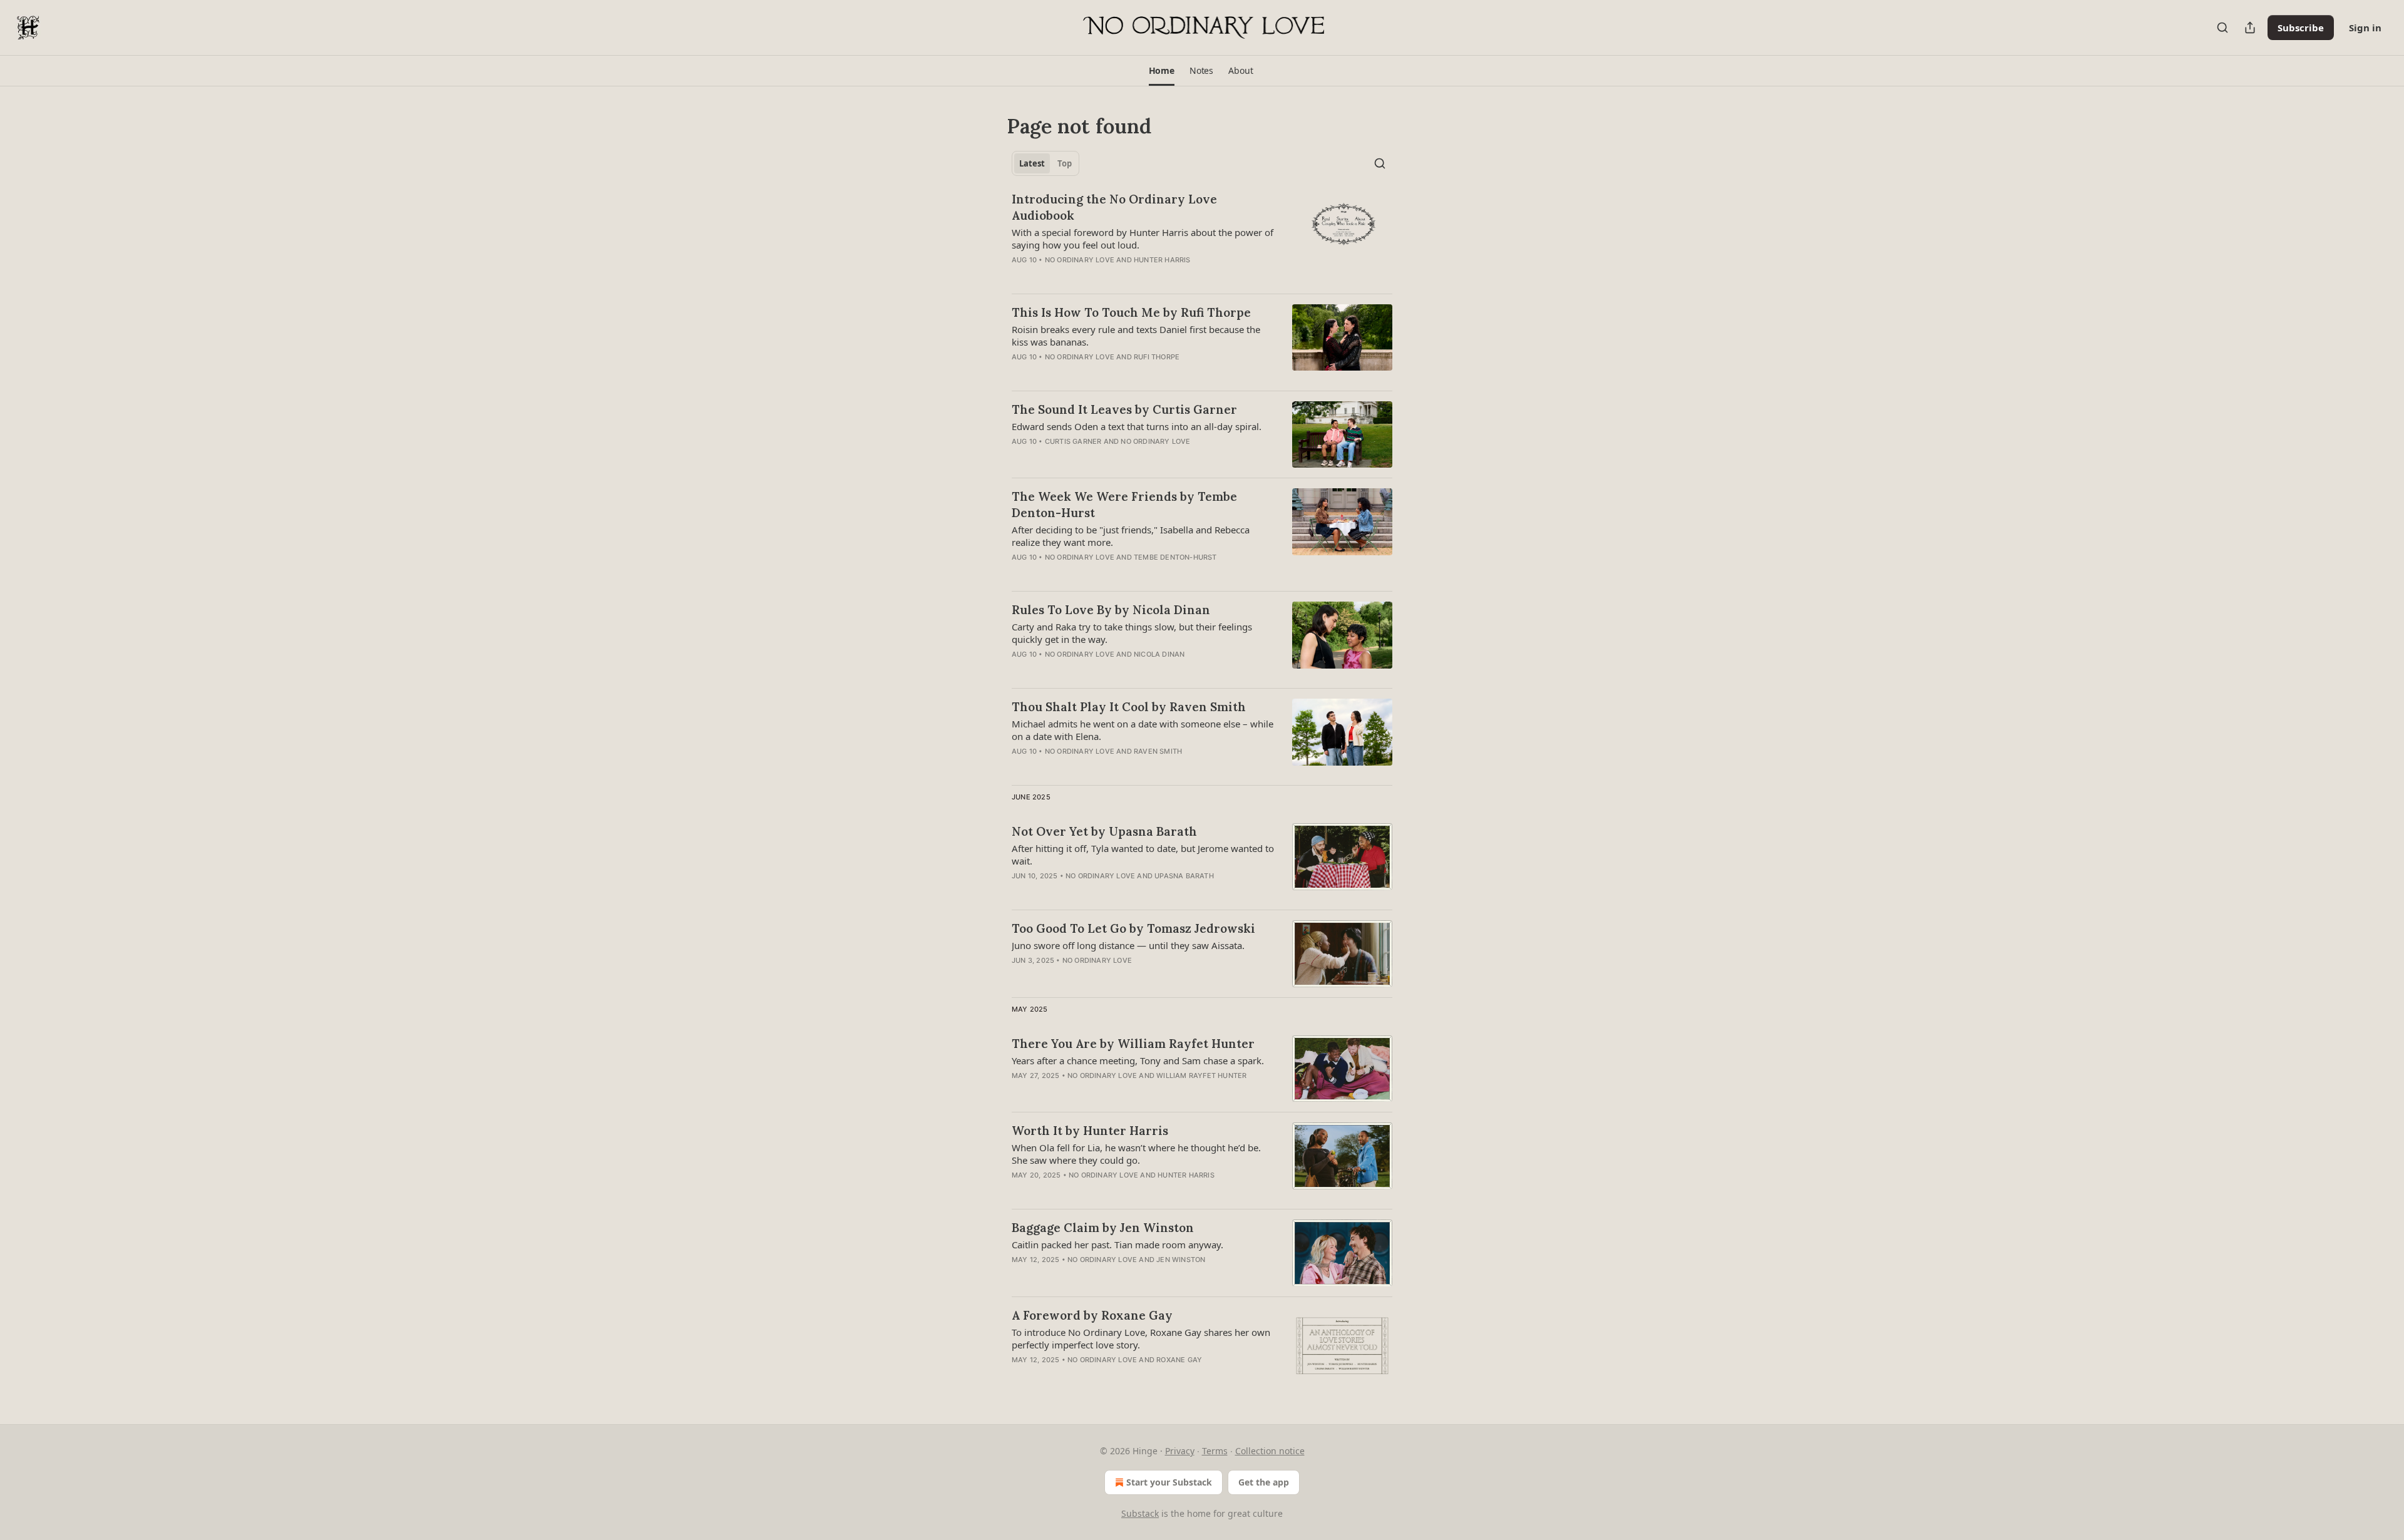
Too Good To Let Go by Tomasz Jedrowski (1133, 928)
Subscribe (2301, 28)
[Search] (2222, 28)
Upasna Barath (1184, 876)
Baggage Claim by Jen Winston (1103, 1228)
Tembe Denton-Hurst (1175, 557)
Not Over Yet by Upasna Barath (1104, 831)
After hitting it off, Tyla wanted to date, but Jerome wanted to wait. (1143, 855)
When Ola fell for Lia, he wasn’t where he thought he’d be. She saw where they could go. (1136, 1154)
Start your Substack (1169, 1482)
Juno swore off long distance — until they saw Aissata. (1128, 945)
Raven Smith (1158, 751)
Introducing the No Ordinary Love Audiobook (1114, 207)
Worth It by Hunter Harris (1090, 1131)
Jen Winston (1181, 1260)
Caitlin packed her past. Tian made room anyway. (1117, 1245)
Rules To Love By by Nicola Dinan (1111, 610)
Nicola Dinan (1159, 654)
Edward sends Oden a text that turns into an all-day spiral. (1137, 426)
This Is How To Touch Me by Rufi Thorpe (1131, 312)
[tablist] (1045, 163)
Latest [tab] (1032, 163)
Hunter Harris (1162, 260)
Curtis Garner (1073, 441)
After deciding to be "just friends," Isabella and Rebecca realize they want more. (1131, 536)
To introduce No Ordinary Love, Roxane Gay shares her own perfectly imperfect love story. (1141, 1338)
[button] (1162, 71)
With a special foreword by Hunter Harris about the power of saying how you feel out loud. (1143, 239)
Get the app (1264, 1482)
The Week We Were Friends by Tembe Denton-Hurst (1124, 505)
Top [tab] (1065, 163)
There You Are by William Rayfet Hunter (1133, 1044)
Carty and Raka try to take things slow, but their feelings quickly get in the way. (1132, 633)
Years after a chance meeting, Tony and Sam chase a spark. (1138, 1060)
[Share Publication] (2250, 28)
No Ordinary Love (1080, 260)
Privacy (1180, 1451)
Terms (1215, 1451)
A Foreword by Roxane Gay (1092, 1315)
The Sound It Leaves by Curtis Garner (1124, 409)
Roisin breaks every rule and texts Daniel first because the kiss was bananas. (1136, 336)
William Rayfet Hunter (1201, 1075)
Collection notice (1270, 1451)
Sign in (2365, 28)
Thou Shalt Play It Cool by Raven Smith (1129, 707)
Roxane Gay (1179, 1360)
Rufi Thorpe (1157, 357)
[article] (1202, 237)
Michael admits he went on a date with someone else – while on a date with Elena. (1143, 730)
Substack (1140, 1513)
